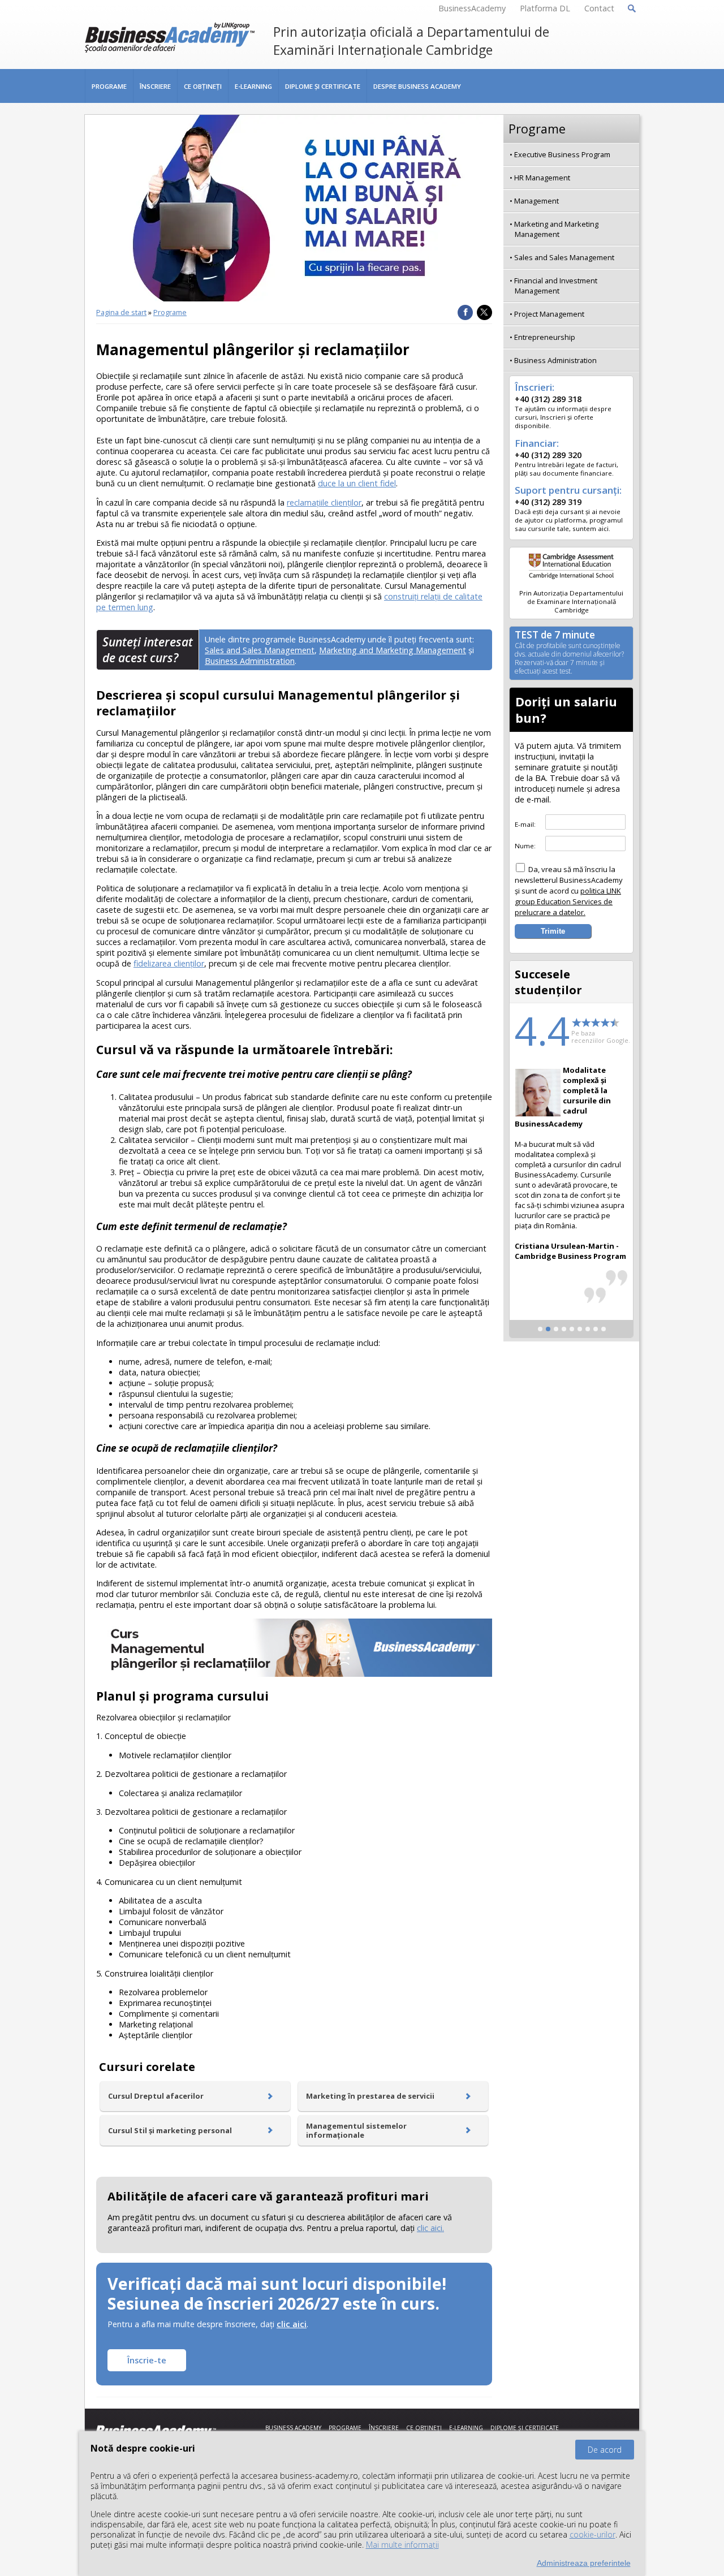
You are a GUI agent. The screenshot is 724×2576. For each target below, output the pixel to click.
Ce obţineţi (203, 86)
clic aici (292, 2324)
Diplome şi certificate (323, 86)
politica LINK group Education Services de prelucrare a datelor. (568, 901)
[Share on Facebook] (465, 312)
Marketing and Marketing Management (393, 650)
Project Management (549, 314)
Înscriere (155, 86)
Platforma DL (545, 8)
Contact (599, 8)
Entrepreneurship (545, 337)
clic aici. (430, 2228)
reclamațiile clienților (324, 502)
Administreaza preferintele (584, 2563)
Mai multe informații (402, 2545)
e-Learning (253, 86)
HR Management (542, 178)
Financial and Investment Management (556, 286)
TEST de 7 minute (569, 653)
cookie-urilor (592, 2534)
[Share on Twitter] (484, 312)
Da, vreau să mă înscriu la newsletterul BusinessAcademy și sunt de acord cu (569, 891)
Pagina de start (121, 312)
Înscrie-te (147, 2360)
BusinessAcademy (472, 8)
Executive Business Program (562, 154)
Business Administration (250, 661)
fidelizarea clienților (169, 963)
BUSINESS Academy (293, 2428)
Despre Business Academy (417, 86)
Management (536, 201)
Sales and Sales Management (260, 650)
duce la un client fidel (357, 483)
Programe (109, 86)
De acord (605, 2450)
